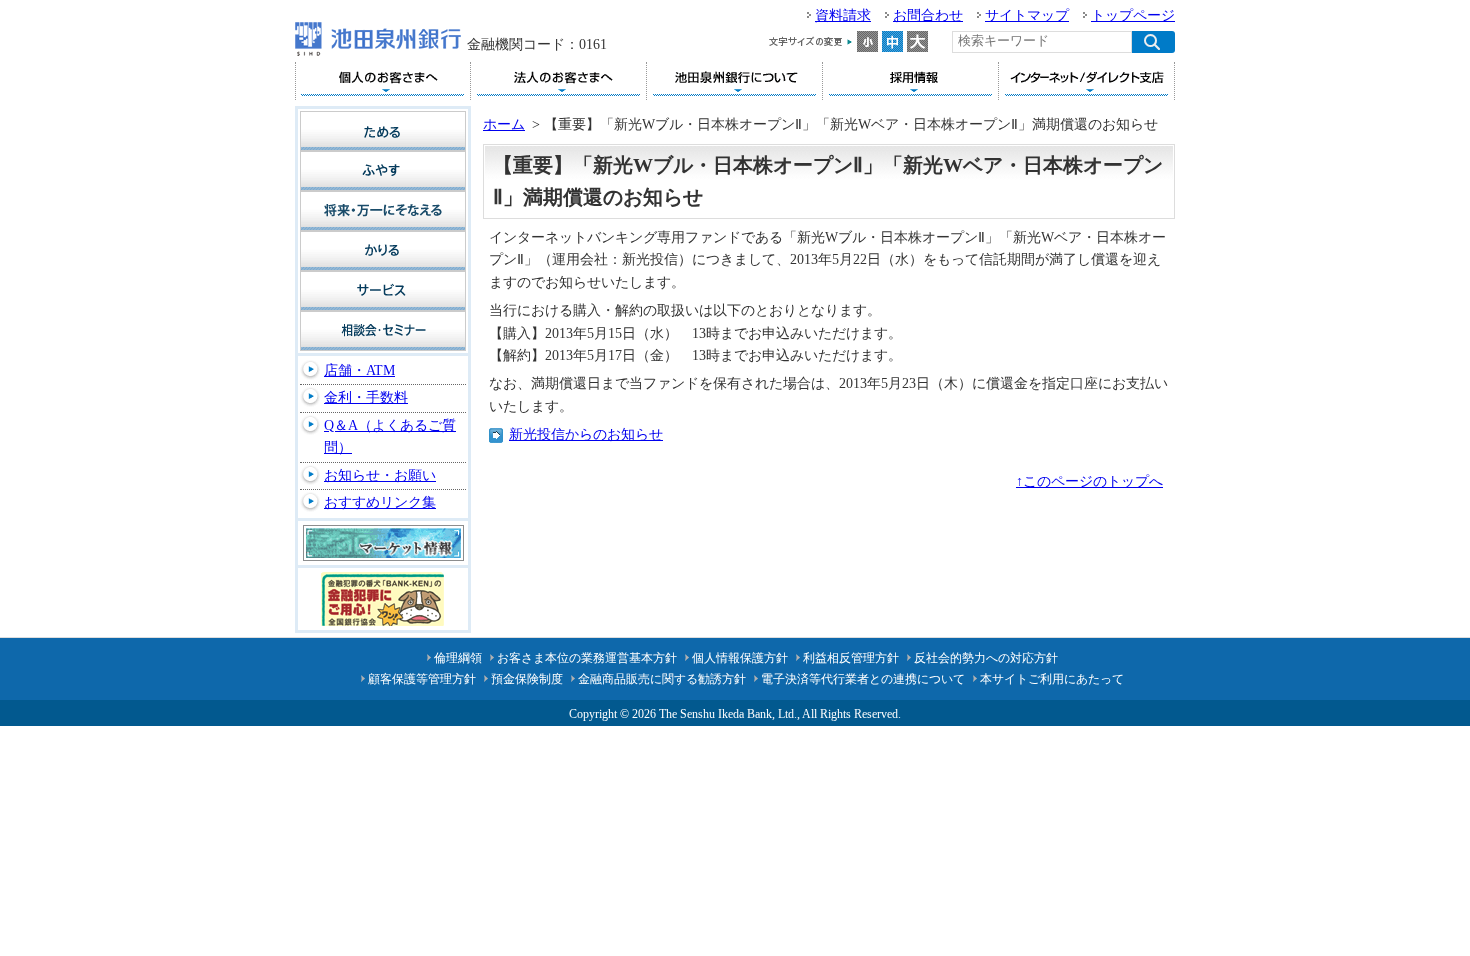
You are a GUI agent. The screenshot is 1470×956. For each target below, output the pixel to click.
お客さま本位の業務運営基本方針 (587, 658)
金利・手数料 (366, 397)
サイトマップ (1027, 15)
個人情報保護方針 (740, 658)
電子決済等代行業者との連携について (863, 679)
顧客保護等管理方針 (422, 679)
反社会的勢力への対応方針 (986, 658)
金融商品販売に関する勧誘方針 (662, 679)
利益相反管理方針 (851, 658)
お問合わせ (928, 15)
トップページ (1133, 15)
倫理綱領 (458, 658)
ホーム (504, 124)
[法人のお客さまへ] (558, 81)
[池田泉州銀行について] (734, 81)
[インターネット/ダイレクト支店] (1086, 81)
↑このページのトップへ (1089, 481)
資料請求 (843, 15)
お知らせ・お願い (380, 475)
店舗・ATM (359, 370)
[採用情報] (910, 81)
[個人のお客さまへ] (382, 81)
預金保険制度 (527, 679)
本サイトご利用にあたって (1052, 679)
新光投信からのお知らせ (586, 434)
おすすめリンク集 (380, 502)
